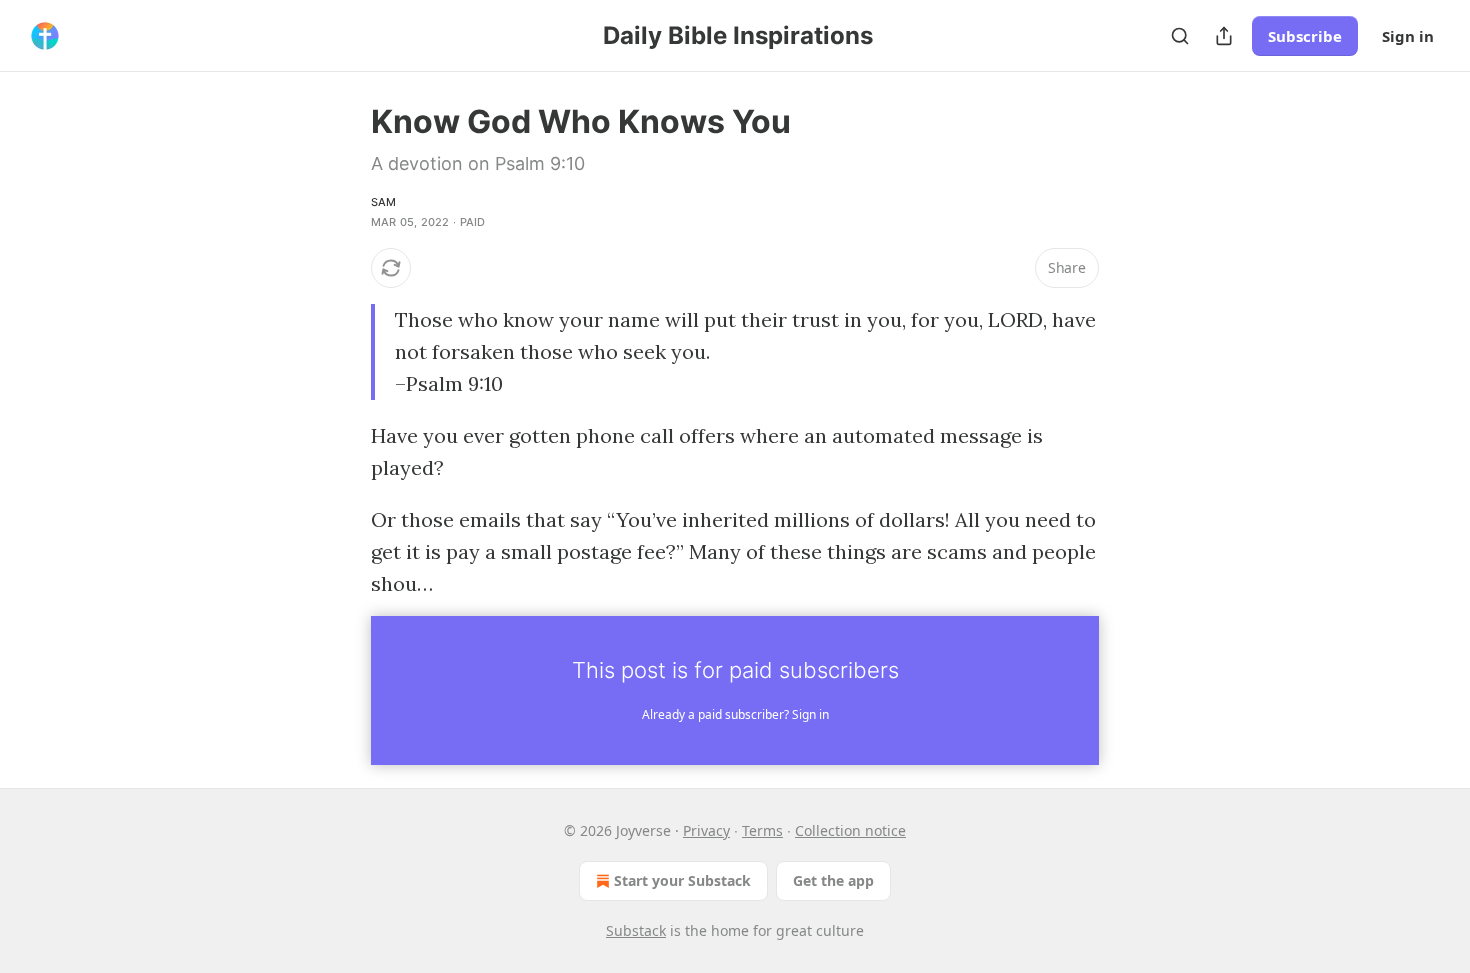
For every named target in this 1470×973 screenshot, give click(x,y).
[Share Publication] (1224, 36)
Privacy (706, 830)
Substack (636, 930)
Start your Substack (682, 880)
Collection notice (850, 830)
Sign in (1408, 36)
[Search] (1180, 36)
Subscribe (1305, 36)
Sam (384, 202)
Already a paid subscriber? (735, 714)
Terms (762, 830)
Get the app (833, 880)
